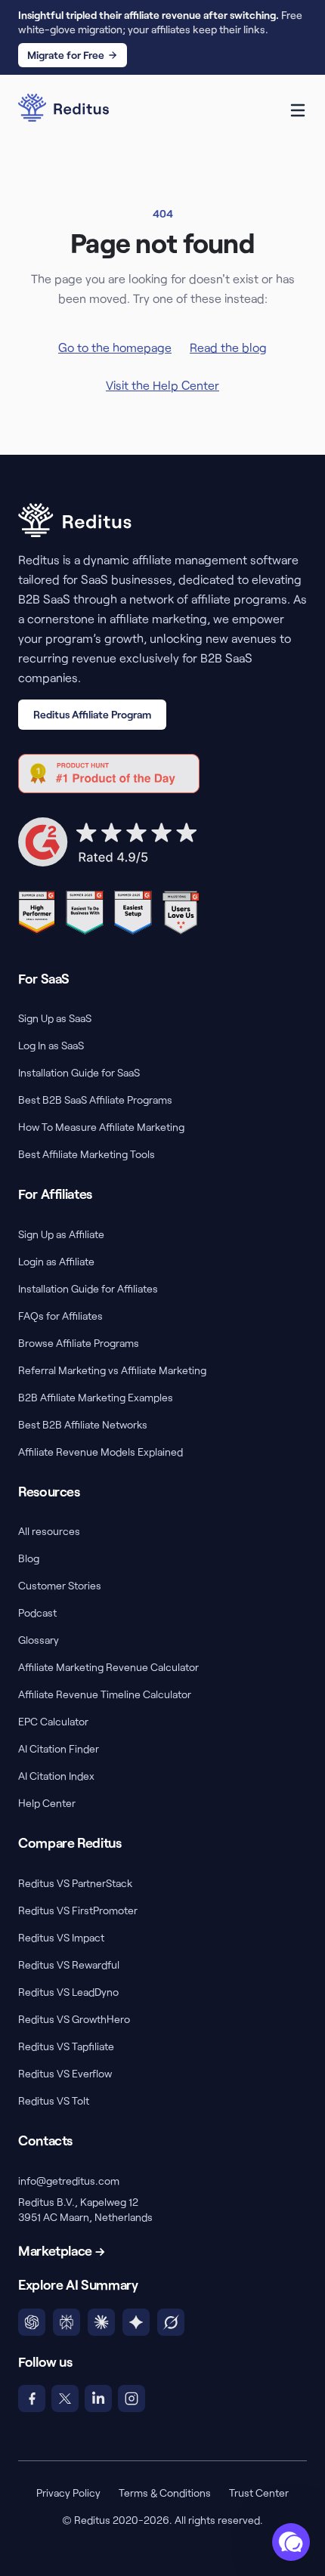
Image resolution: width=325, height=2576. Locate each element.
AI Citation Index (56, 1776)
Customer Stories (60, 1585)
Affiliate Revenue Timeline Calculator (105, 1694)
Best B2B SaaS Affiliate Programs (95, 1100)
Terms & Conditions (165, 2493)
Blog (29, 1558)
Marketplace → (61, 2250)
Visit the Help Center (162, 385)
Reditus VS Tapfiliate (66, 2046)
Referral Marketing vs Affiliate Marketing (112, 1370)
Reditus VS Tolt (54, 2100)
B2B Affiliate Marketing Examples (96, 1397)
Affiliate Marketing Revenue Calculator (108, 1667)
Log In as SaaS (51, 1045)
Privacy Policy (68, 2493)
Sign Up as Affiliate (61, 1234)
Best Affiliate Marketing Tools (87, 1154)
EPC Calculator (53, 1721)
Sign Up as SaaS (55, 1018)
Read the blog (228, 347)
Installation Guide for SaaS (79, 1072)
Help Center (47, 1803)
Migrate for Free (66, 55)
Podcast (37, 1612)
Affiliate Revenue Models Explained (101, 1452)
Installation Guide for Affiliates (88, 1288)
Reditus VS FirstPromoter (78, 1910)
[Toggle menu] (298, 110)
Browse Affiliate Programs (79, 1343)
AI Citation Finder (59, 1748)
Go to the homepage (115, 347)
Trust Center (259, 2493)
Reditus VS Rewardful (69, 1964)
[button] (291, 2542)
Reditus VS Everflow (65, 2073)
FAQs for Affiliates (60, 1316)
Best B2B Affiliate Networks (83, 1424)
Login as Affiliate (56, 1261)
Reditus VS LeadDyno (68, 1992)
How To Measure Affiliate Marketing (101, 1127)
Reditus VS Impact (61, 1937)
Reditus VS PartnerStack (75, 1883)
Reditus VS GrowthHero (74, 2019)
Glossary (39, 1640)
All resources (49, 1531)
